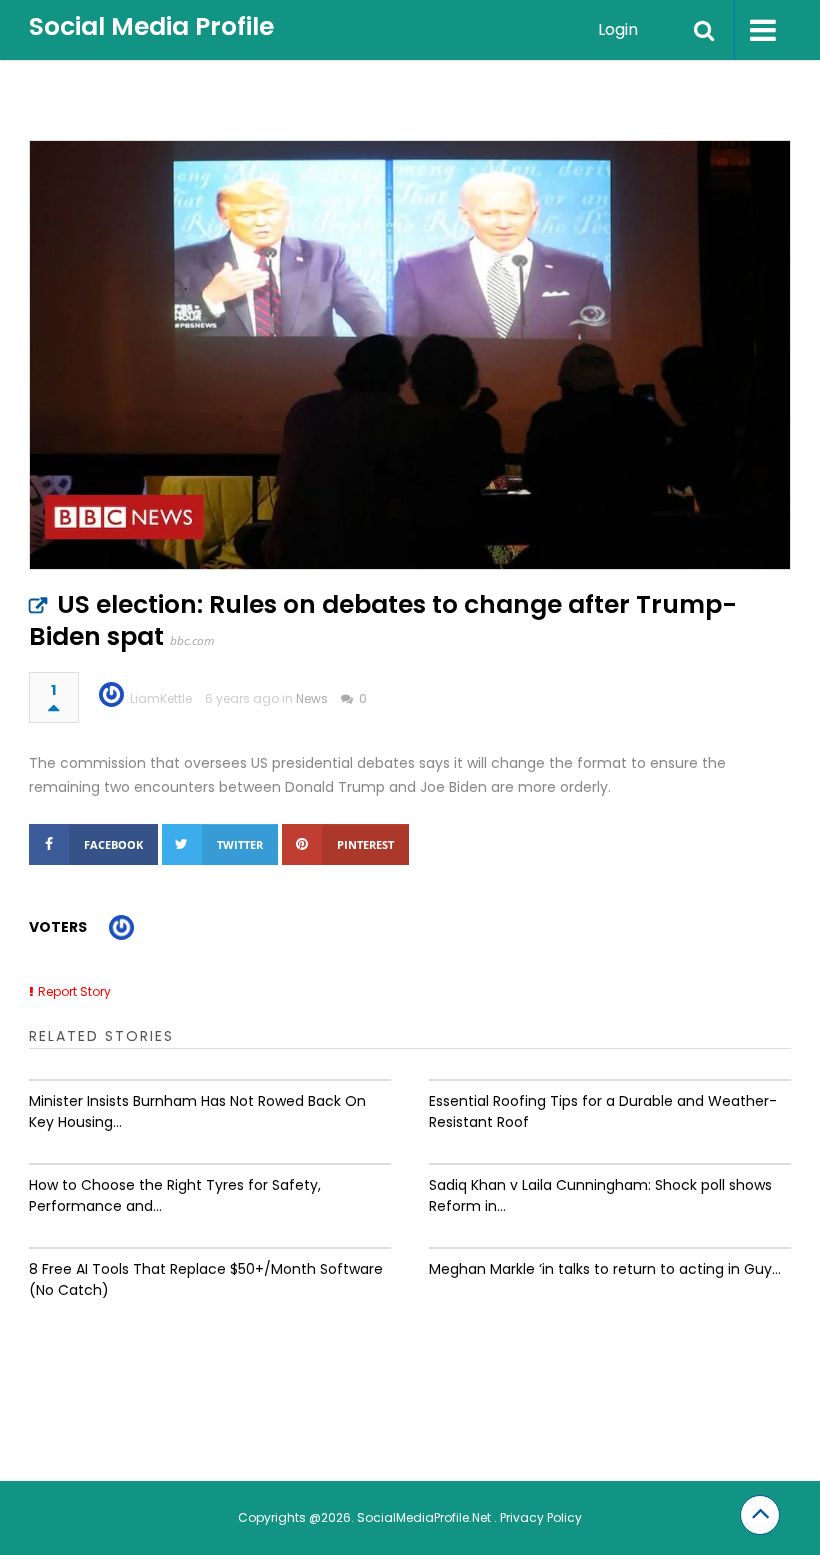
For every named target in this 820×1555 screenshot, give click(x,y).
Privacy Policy (541, 1517)
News (312, 698)
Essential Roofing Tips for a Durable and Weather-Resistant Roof (603, 1111)
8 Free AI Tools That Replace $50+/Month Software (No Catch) (206, 1279)
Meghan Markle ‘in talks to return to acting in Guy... (605, 1269)
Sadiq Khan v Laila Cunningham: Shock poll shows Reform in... (600, 1195)
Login (618, 29)
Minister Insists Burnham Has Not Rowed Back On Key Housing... (197, 1111)
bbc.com (192, 640)
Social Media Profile (151, 26)
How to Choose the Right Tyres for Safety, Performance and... (175, 1195)
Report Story (74, 991)
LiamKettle (161, 698)
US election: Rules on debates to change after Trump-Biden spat (383, 620)
